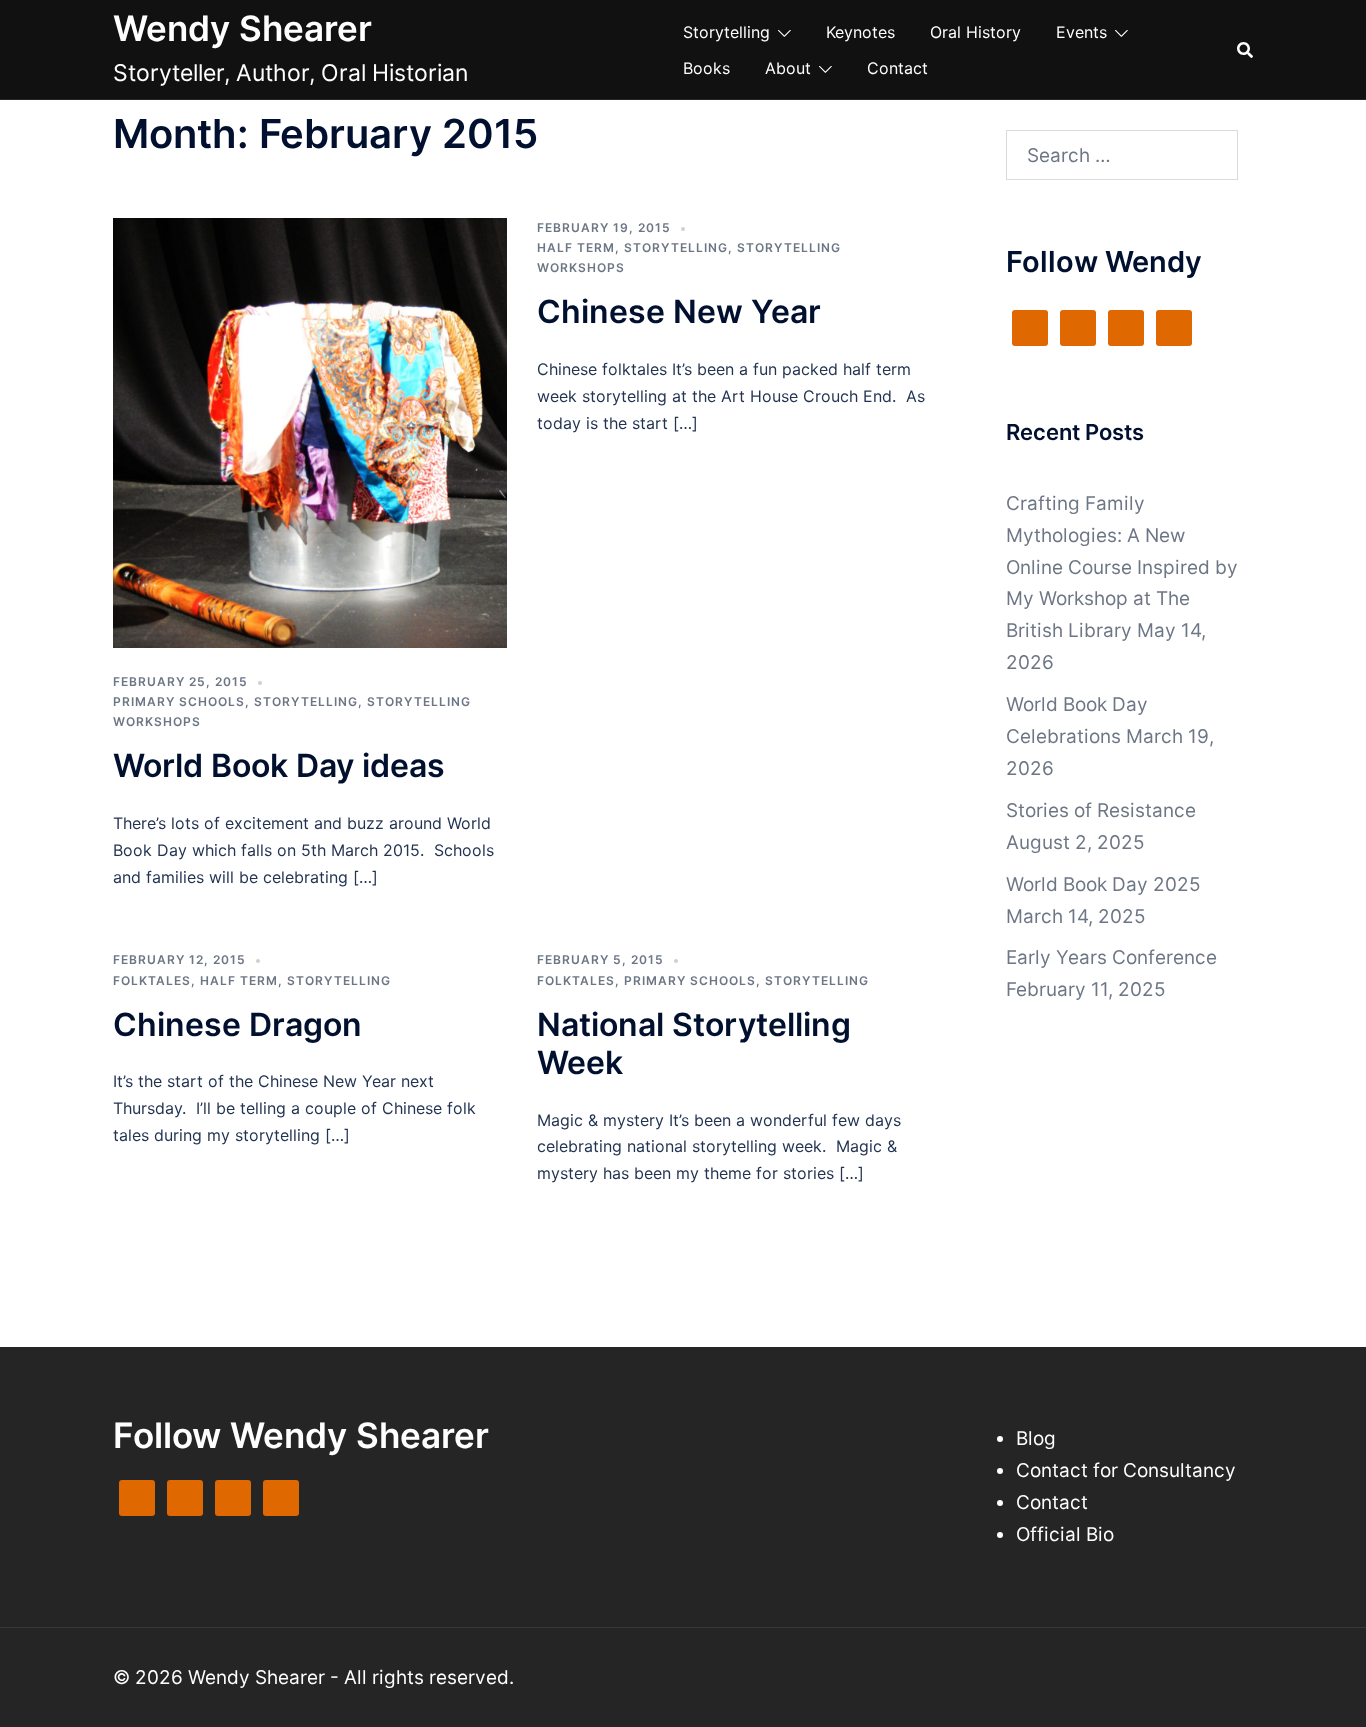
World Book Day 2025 (1103, 884)
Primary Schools (179, 701)
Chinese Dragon (237, 1024)
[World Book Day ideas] (310, 431)
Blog (1036, 1438)
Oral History (975, 32)
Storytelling (726, 32)
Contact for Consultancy (1126, 1470)
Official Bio (1065, 1534)
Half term (576, 247)
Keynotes (860, 32)
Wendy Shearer (242, 28)
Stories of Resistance (1101, 810)
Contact (897, 68)
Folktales (152, 980)
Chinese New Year (679, 311)
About (788, 68)
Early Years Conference (1111, 957)
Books (706, 68)
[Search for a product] (1245, 50)
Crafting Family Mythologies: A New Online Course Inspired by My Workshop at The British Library (1122, 567)
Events (1081, 32)
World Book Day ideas (279, 765)
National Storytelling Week (694, 1043)
